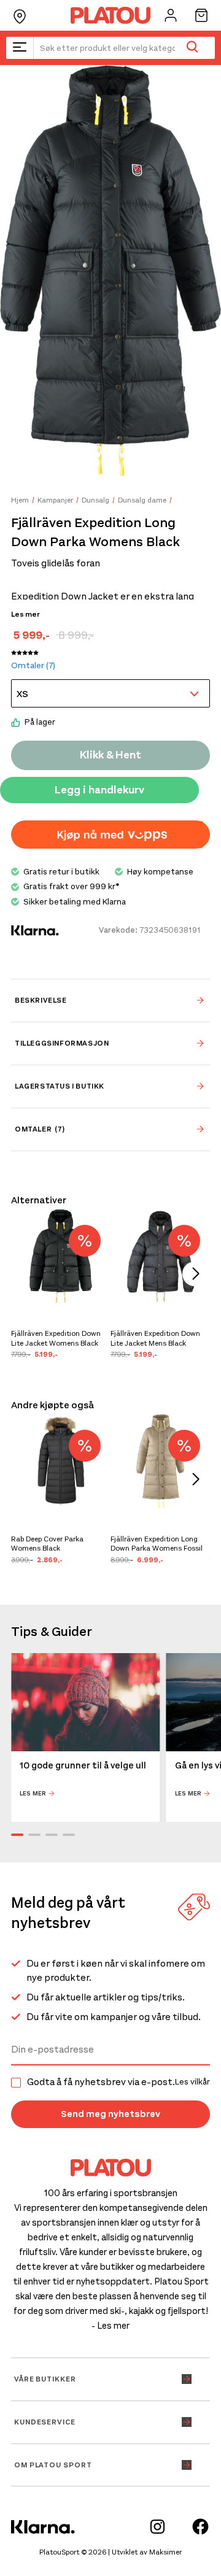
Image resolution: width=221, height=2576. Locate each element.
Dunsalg (95, 500)
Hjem (20, 500)
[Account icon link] (171, 15)
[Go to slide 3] (52, 1835)
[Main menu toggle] (20, 48)
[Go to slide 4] (69, 1835)
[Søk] (192, 48)
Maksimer (165, 2552)
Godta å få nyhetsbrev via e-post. (118, 2082)
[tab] (110, 1000)
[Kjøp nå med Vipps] (110, 835)
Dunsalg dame (142, 500)
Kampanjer (55, 500)
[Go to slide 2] (34, 1835)
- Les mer (110, 2326)
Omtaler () (33, 665)
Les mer (25, 614)
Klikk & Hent (110, 755)
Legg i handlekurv (99, 790)
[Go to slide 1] (17, 1835)
